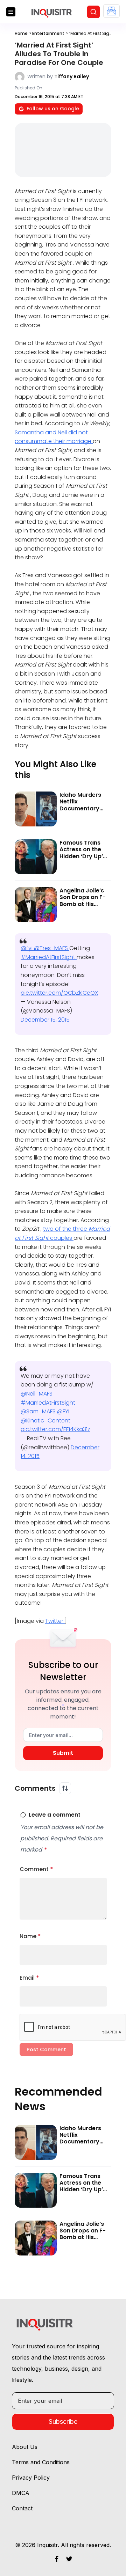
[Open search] (93, 12)
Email (29, 1978)
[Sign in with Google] (111, 11)
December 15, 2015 (45, 1020)
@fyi (27, 948)
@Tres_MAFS (52, 948)
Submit (63, 1753)
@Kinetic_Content (45, 1421)
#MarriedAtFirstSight (49, 957)
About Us (25, 2447)
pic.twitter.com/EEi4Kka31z (55, 1429)
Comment (36, 1869)
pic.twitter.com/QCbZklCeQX (59, 993)
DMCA (21, 2493)
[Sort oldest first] (65, 1788)
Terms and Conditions (41, 2462)
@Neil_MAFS (37, 1394)
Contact (22, 2508)
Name (30, 1936)
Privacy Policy (31, 2478)
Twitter (55, 1621)
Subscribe (63, 2422)
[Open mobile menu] (11, 12)
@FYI (63, 1411)
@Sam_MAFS (39, 1411)
